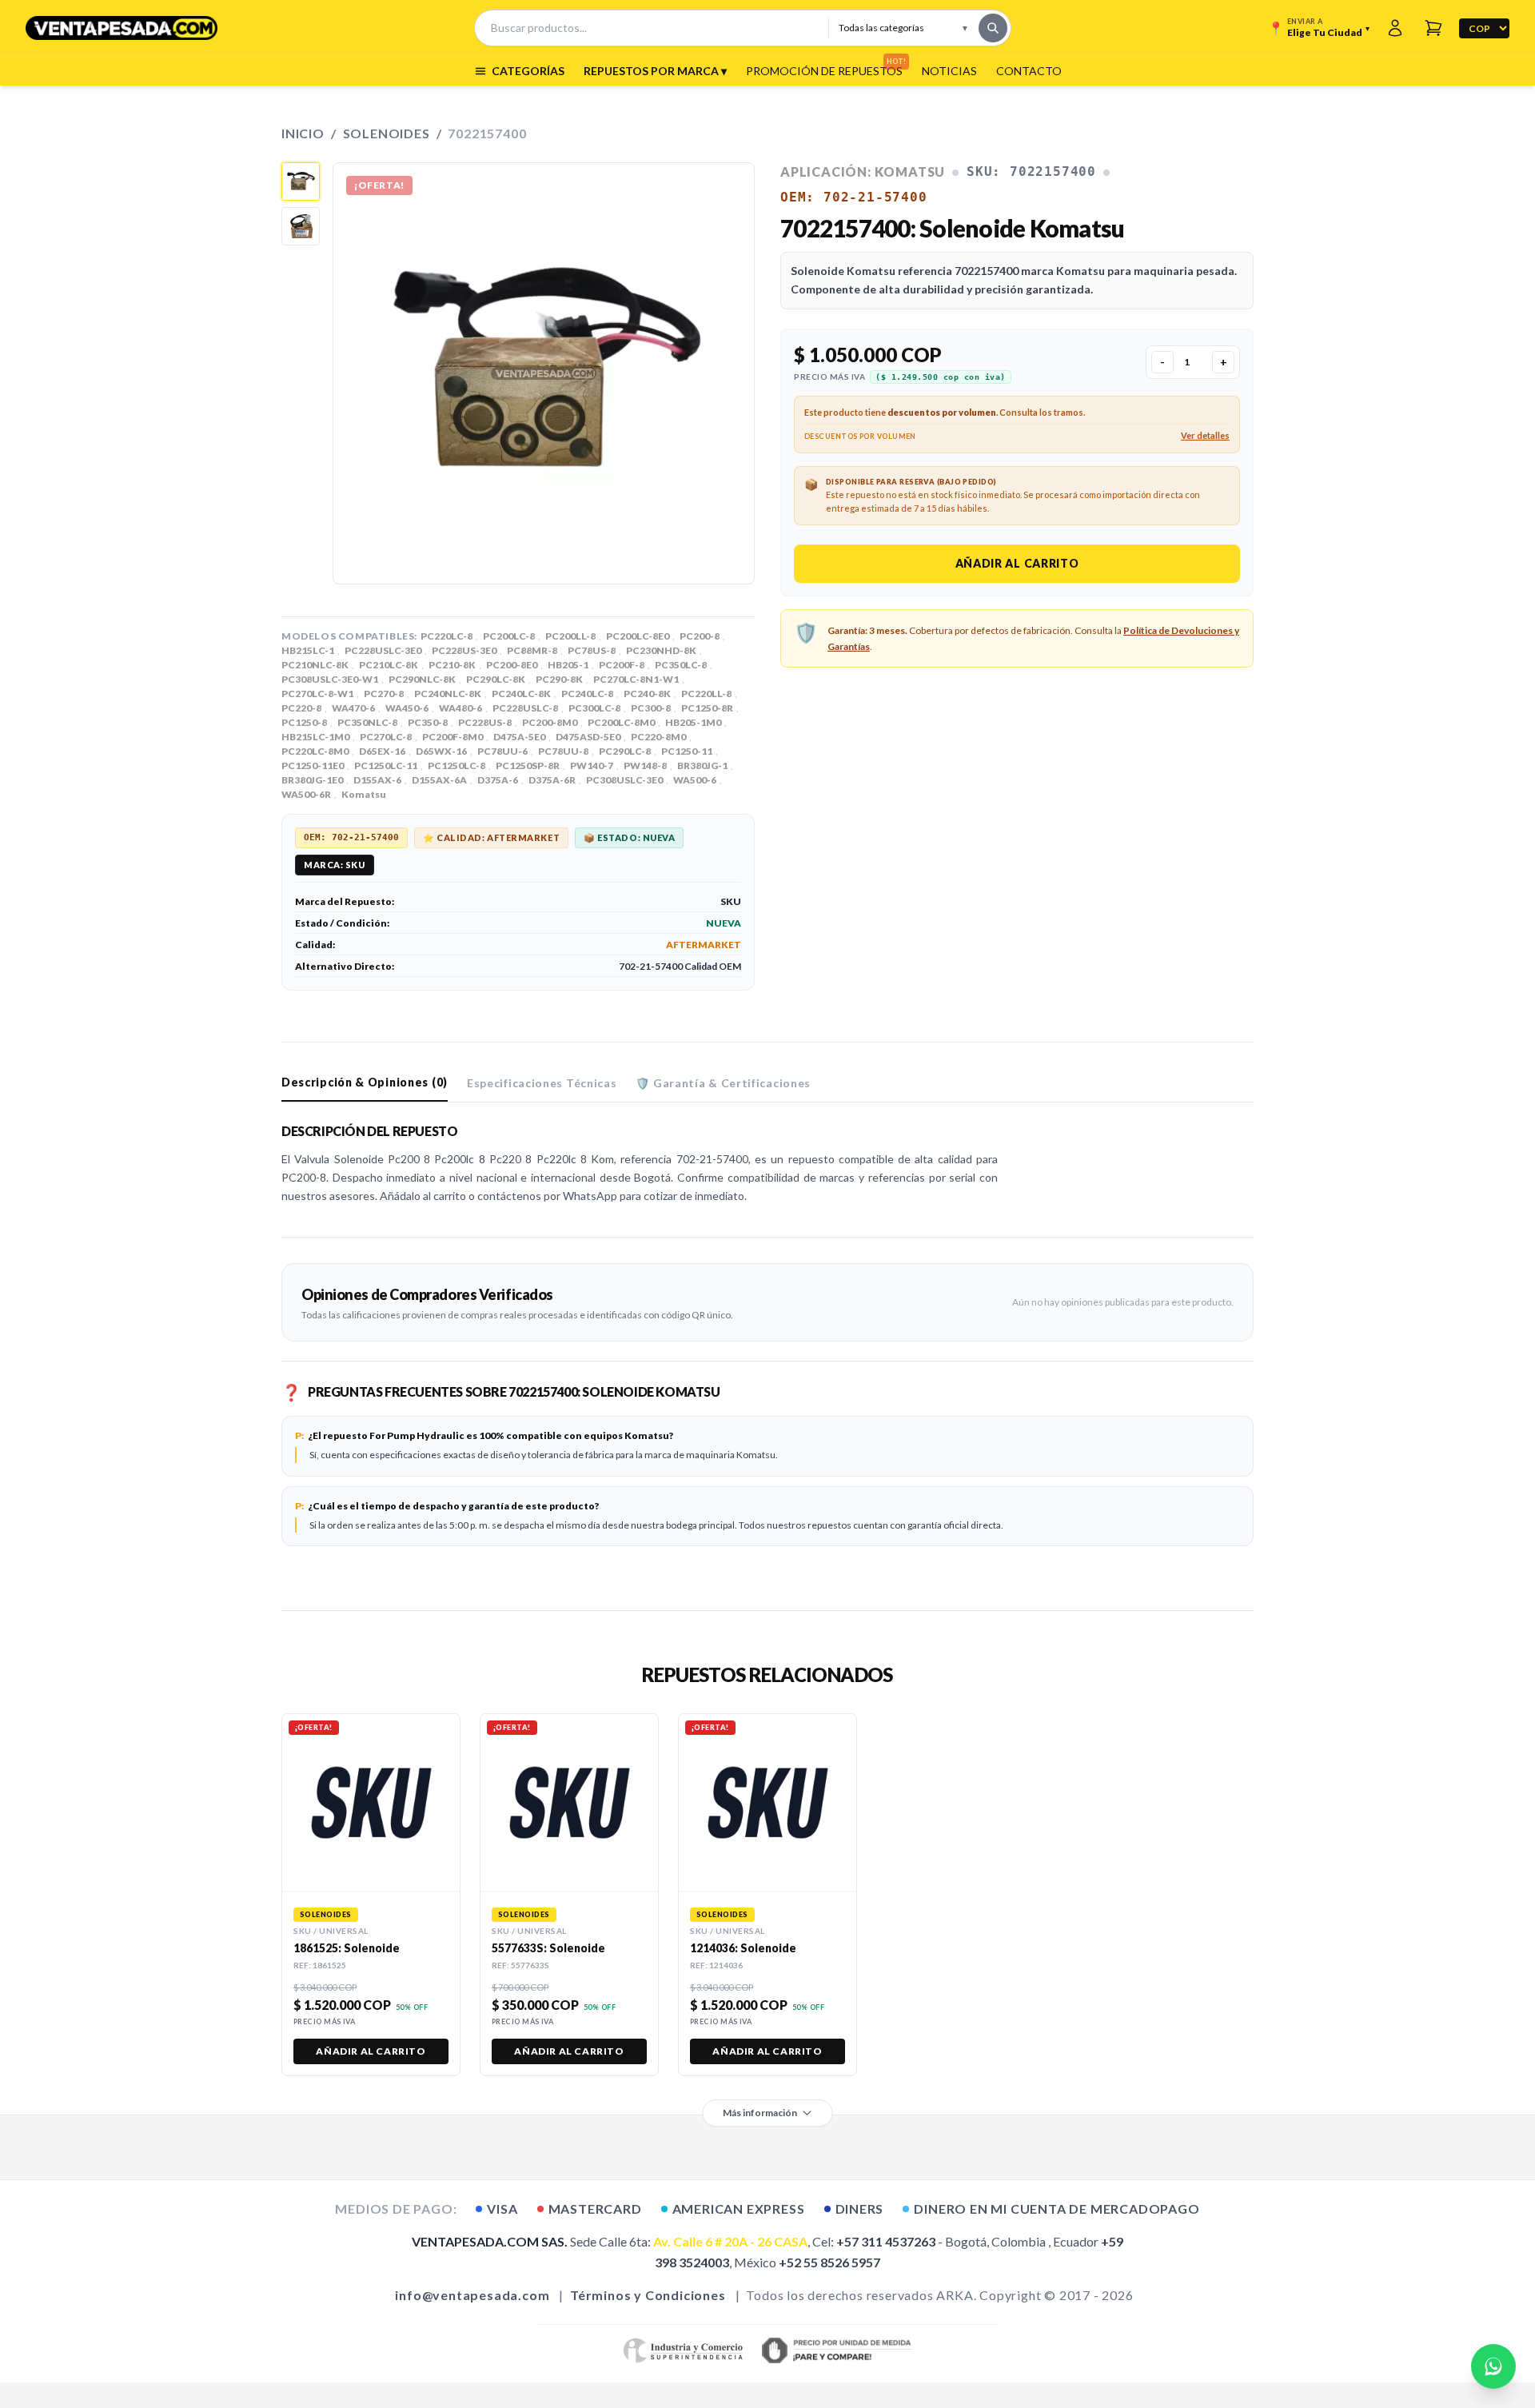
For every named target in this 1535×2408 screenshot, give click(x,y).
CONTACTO (1029, 71)
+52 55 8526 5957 (829, 2262)
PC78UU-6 (502, 751)
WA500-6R (306, 794)
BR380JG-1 (702, 765)
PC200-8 (700, 636)
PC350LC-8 (681, 665)
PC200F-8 (622, 665)
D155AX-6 (377, 780)
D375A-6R (552, 780)
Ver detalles (1205, 435)
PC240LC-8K (521, 694)
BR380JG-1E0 (312, 780)
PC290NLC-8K (422, 679)
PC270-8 (384, 694)
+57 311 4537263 (886, 2241)
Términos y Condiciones (648, 2295)
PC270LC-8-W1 (317, 694)
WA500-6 (695, 780)
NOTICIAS (949, 71)
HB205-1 (568, 665)
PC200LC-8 (509, 636)
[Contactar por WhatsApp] (1493, 2366)
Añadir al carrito (1017, 563)
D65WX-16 (441, 751)
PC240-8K (647, 694)
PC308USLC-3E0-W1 (330, 679)
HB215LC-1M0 (315, 737)
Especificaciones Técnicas (542, 1083)
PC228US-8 (485, 722)
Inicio (303, 133)
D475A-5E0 (519, 737)
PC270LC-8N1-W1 (636, 679)
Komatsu (364, 794)
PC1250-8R (707, 708)
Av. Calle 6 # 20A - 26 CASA (730, 2241)
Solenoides (387, 133)
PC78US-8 (592, 650)
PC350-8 (428, 722)
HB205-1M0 (693, 722)
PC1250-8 (304, 722)
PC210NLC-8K (315, 665)
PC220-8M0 (658, 737)
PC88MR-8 (532, 650)
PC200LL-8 (570, 636)
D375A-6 (498, 780)
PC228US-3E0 (464, 650)
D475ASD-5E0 (588, 737)
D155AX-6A (439, 780)
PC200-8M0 (550, 722)
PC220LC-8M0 (315, 751)
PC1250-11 (687, 751)
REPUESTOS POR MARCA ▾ (655, 71)
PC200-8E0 (512, 665)
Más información (760, 2113)
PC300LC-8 (594, 708)
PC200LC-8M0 (621, 722)
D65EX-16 (382, 751)
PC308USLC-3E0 (624, 780)
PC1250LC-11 (386, 765)
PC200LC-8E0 (638, 636)
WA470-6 (353, 708)
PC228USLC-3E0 (383, 650)
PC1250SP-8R (528, 765)
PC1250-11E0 (313, 765)
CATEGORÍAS (528, 71)
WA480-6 (460, 708)
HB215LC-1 (308, 650)
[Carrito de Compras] (1433, 28)
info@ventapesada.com (472, 2295)
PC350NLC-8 (367, 722)
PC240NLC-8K (448, 694)
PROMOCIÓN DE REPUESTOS (824, 70)
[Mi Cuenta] (1395, 28)
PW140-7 (592, 765)
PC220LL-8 (706, 694)
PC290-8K (559, 679)
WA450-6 (407, 708)
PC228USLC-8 (525, 708)
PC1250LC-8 (457, 765)
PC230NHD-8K (661, 650)
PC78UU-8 (563, 751)
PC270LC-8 (386, 737)
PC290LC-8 (625, 751)
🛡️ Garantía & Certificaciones (723, 1083)
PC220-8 (301, 708)
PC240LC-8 (587, 694)
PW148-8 (645, 765)
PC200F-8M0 (453, 737)
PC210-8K (452, 665)
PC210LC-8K (389, 665)
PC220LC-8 (447, 636)
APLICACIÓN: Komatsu (863, 171)
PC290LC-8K (496, 679)
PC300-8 (651, 708)
